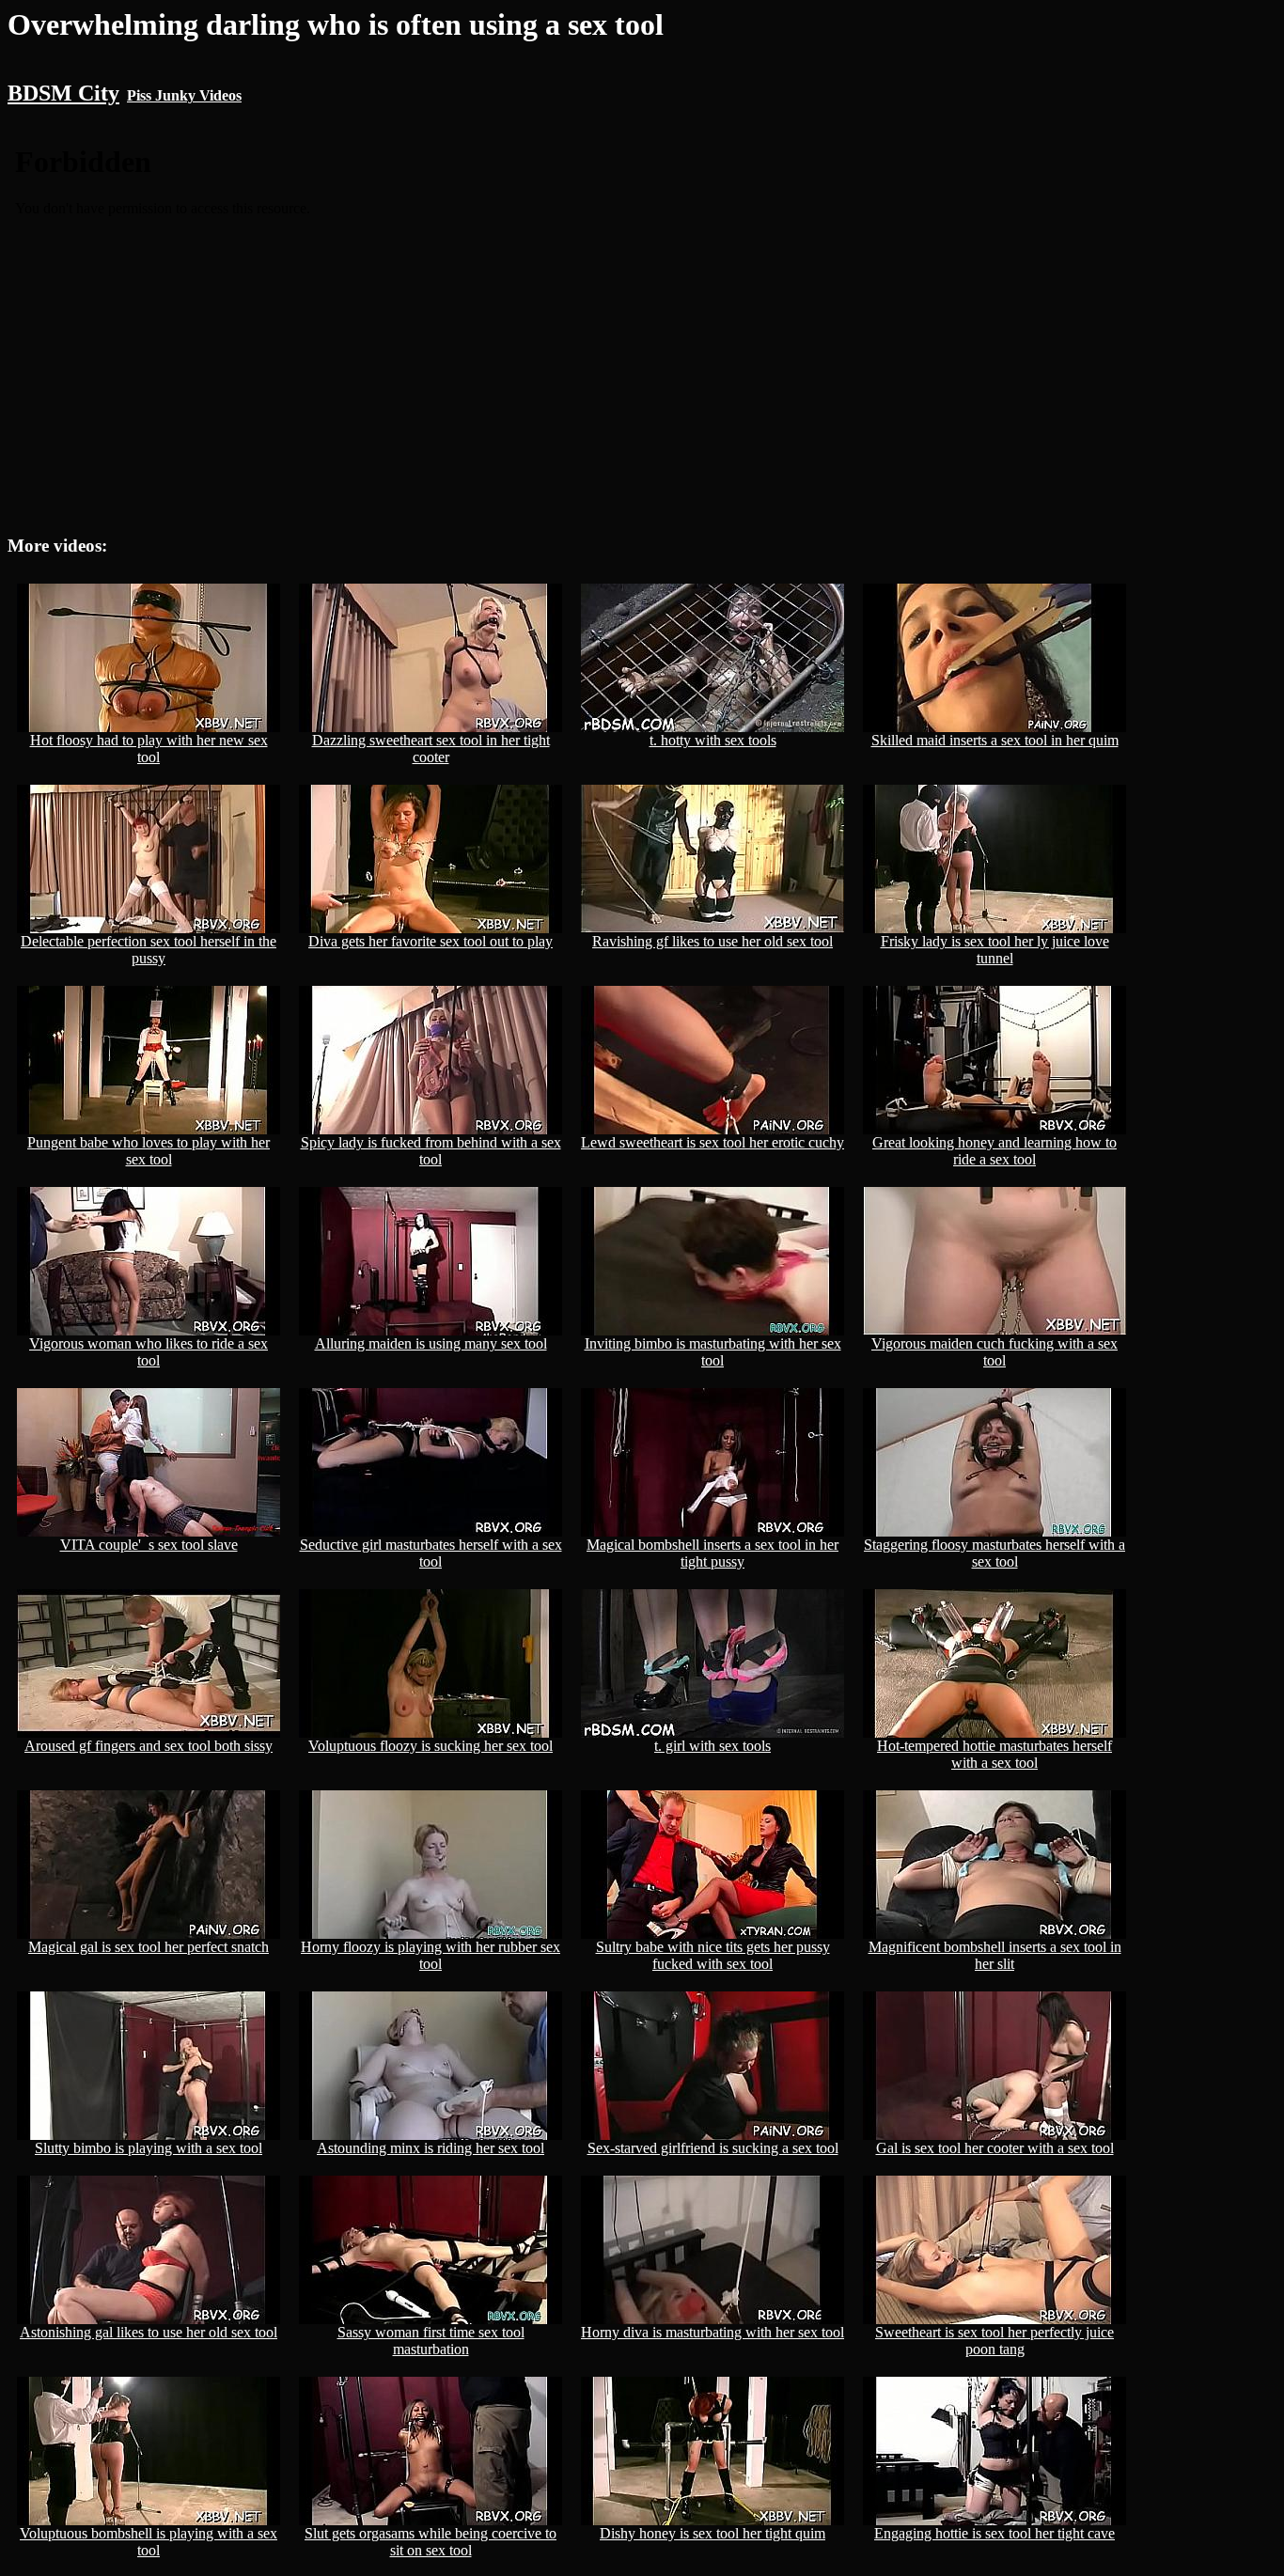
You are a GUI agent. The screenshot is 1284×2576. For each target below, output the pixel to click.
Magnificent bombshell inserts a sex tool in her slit (995, 1955)
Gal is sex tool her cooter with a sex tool (995, 2148)
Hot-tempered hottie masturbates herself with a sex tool (994, 1754)
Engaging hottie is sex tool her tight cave (994, 2533)
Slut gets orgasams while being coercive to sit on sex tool (431, 2542)
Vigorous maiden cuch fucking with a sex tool (994, 1352)
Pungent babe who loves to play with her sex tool (149, 1151)
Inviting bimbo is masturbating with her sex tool (713, 1352)
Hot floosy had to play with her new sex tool (149, 749)
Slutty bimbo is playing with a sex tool (149, 2148)
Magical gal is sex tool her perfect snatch (149, 1947)
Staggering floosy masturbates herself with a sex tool (994, 1553)
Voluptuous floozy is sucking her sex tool (431, 1746)
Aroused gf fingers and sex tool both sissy (149, 1746)
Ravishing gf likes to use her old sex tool (712, 941)
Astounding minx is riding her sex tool (431, 2148)
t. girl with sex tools (712, 1746)
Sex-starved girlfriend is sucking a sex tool (713, 2148)
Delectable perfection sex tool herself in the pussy (149, 950)
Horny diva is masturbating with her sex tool (712, 2332)
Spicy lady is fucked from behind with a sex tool (431, 1151)
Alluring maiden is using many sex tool (431, 1343)
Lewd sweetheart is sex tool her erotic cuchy (712, 1142)
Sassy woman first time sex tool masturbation (431, 2341)
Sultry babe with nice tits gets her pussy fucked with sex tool (713, 1955)
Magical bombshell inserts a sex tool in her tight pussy (712, 1553)
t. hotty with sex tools (713, 740)
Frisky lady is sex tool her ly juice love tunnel (995, 950)
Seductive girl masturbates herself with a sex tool (431, 1553)
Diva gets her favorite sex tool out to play (431, 941)
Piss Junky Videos (184, 95)
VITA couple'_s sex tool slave (149, 1545)
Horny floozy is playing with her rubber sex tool (431, 1955)
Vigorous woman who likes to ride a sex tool (149, 1352)
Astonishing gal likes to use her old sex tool (149, 2332)
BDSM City (63, 93)
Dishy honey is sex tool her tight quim (712, 2533)
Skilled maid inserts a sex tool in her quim (995, 740)
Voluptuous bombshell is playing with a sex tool (149, 2542)
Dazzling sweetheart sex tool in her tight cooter (431, 749)
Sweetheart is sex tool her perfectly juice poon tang (994, 2341)
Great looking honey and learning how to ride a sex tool (994, 1151)
